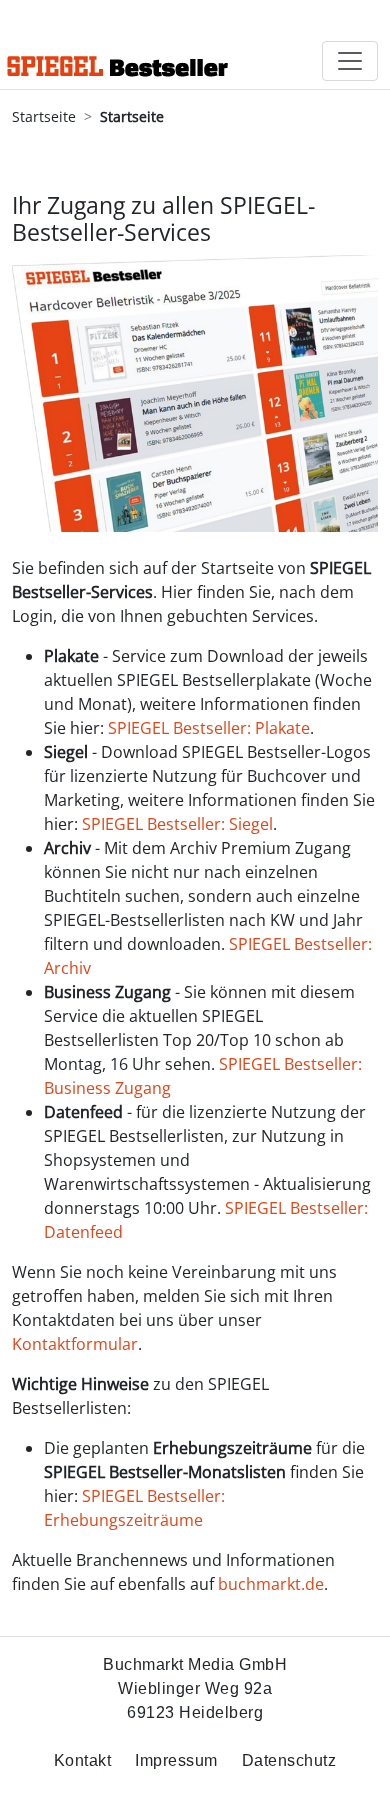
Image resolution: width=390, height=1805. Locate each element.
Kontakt (83, 1760)
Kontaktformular (75, 1344)
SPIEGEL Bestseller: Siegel (177, 824)
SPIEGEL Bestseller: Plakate (209, 728)
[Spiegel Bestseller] (117, 44)
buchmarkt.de (271, 1584)
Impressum (176, 1760)
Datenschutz (289, 1760)
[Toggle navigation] (350, 61)
